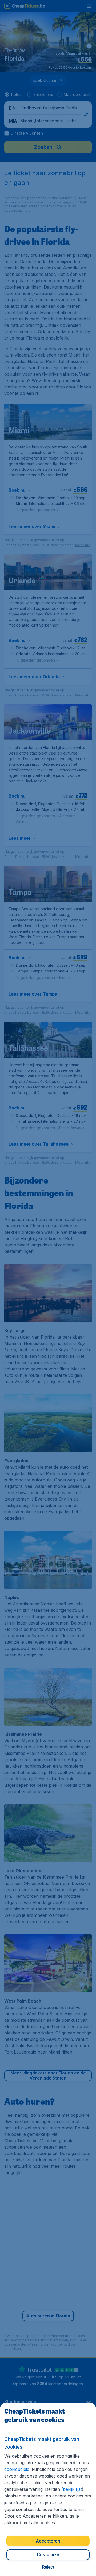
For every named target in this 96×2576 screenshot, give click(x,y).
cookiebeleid (17, 2469)
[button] (48, 2567)
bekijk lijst (72, 2489)
